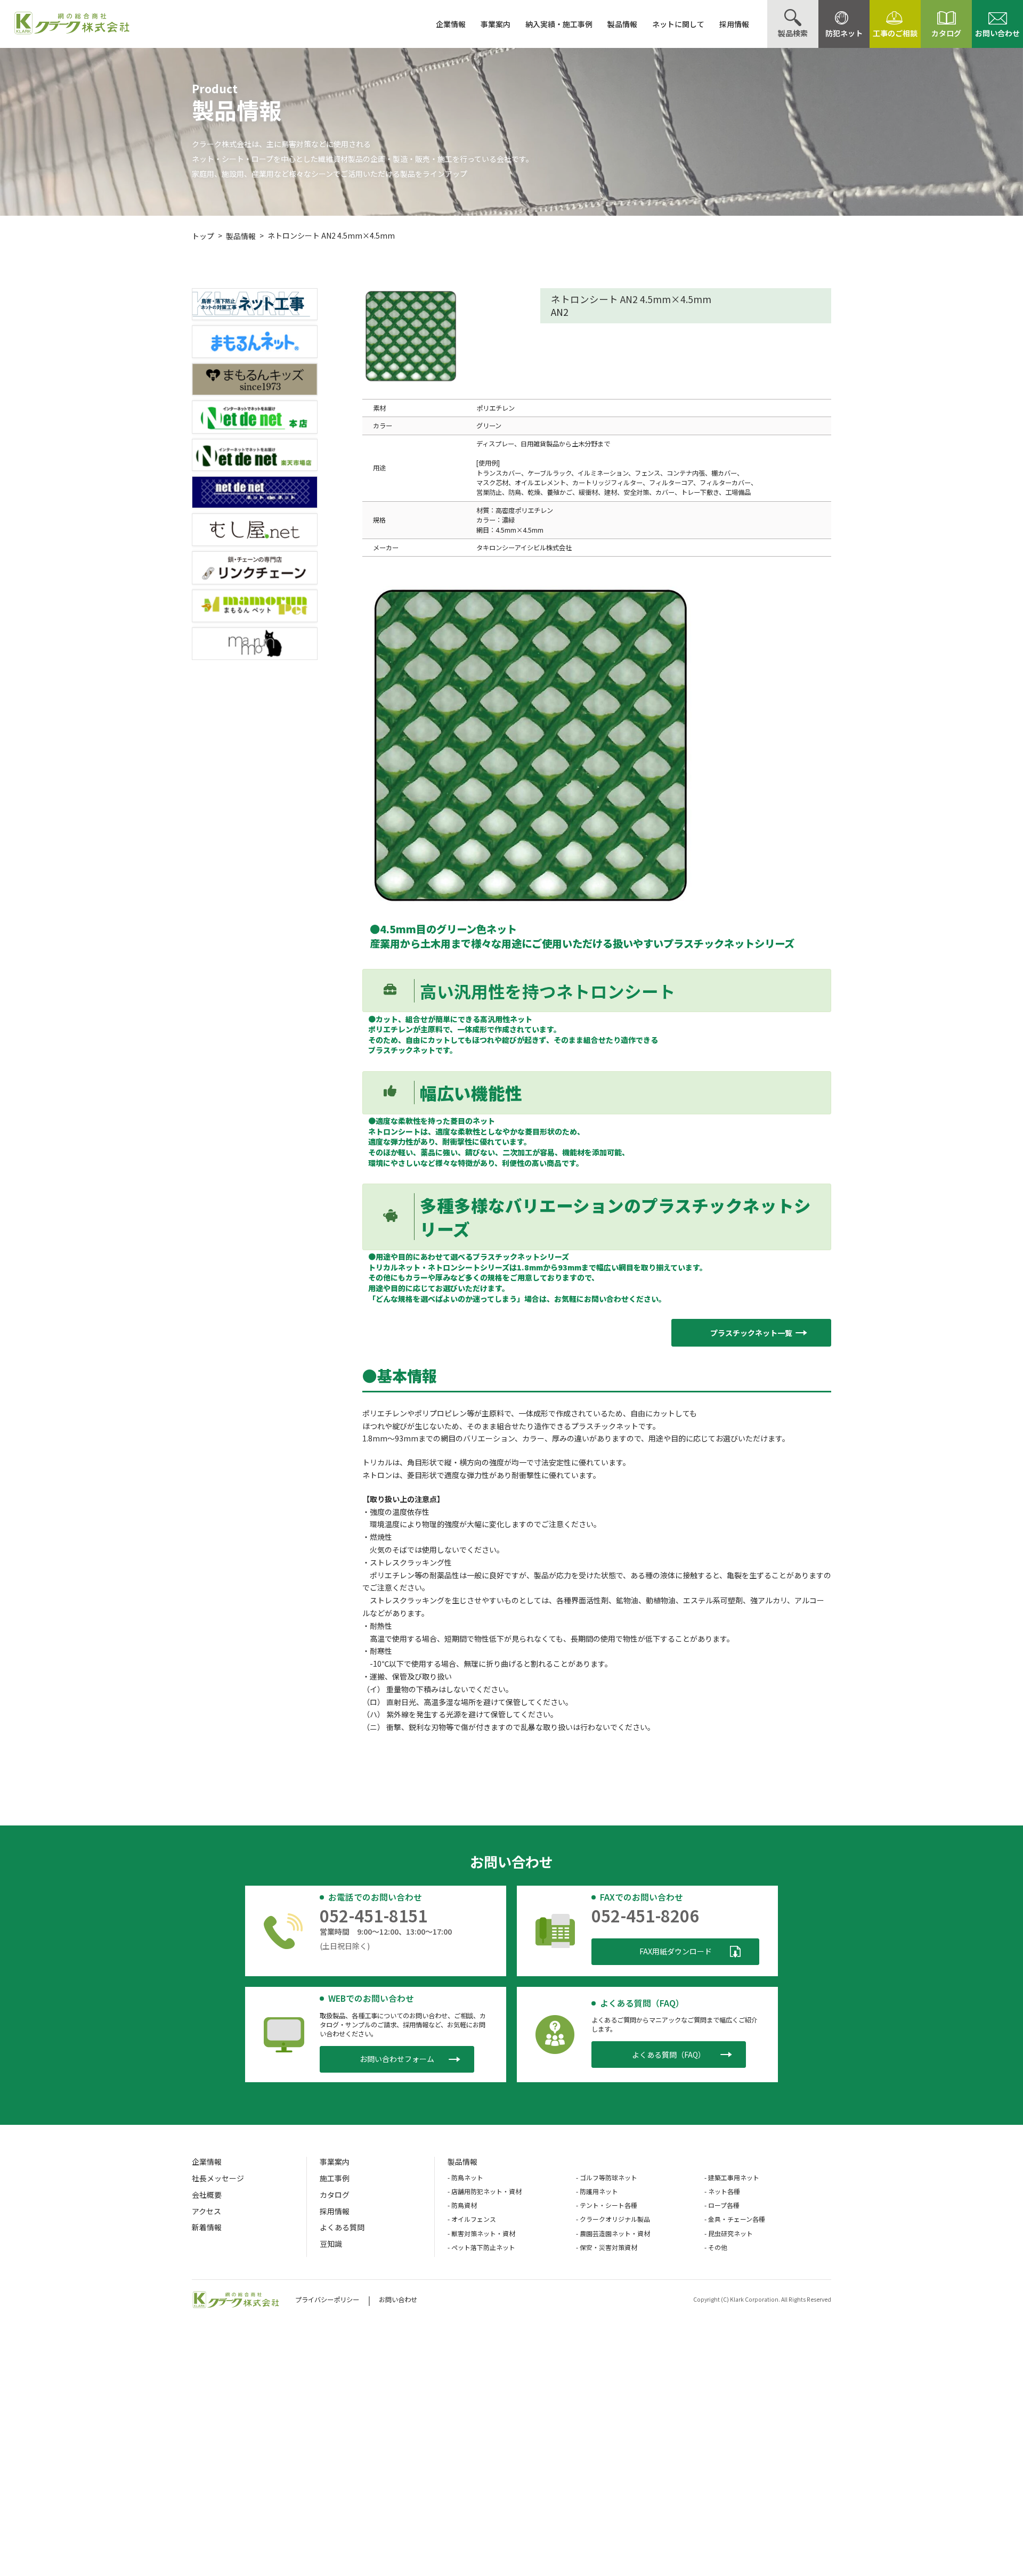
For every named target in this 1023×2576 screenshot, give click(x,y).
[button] (751, 1333)
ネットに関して (678, 24)
